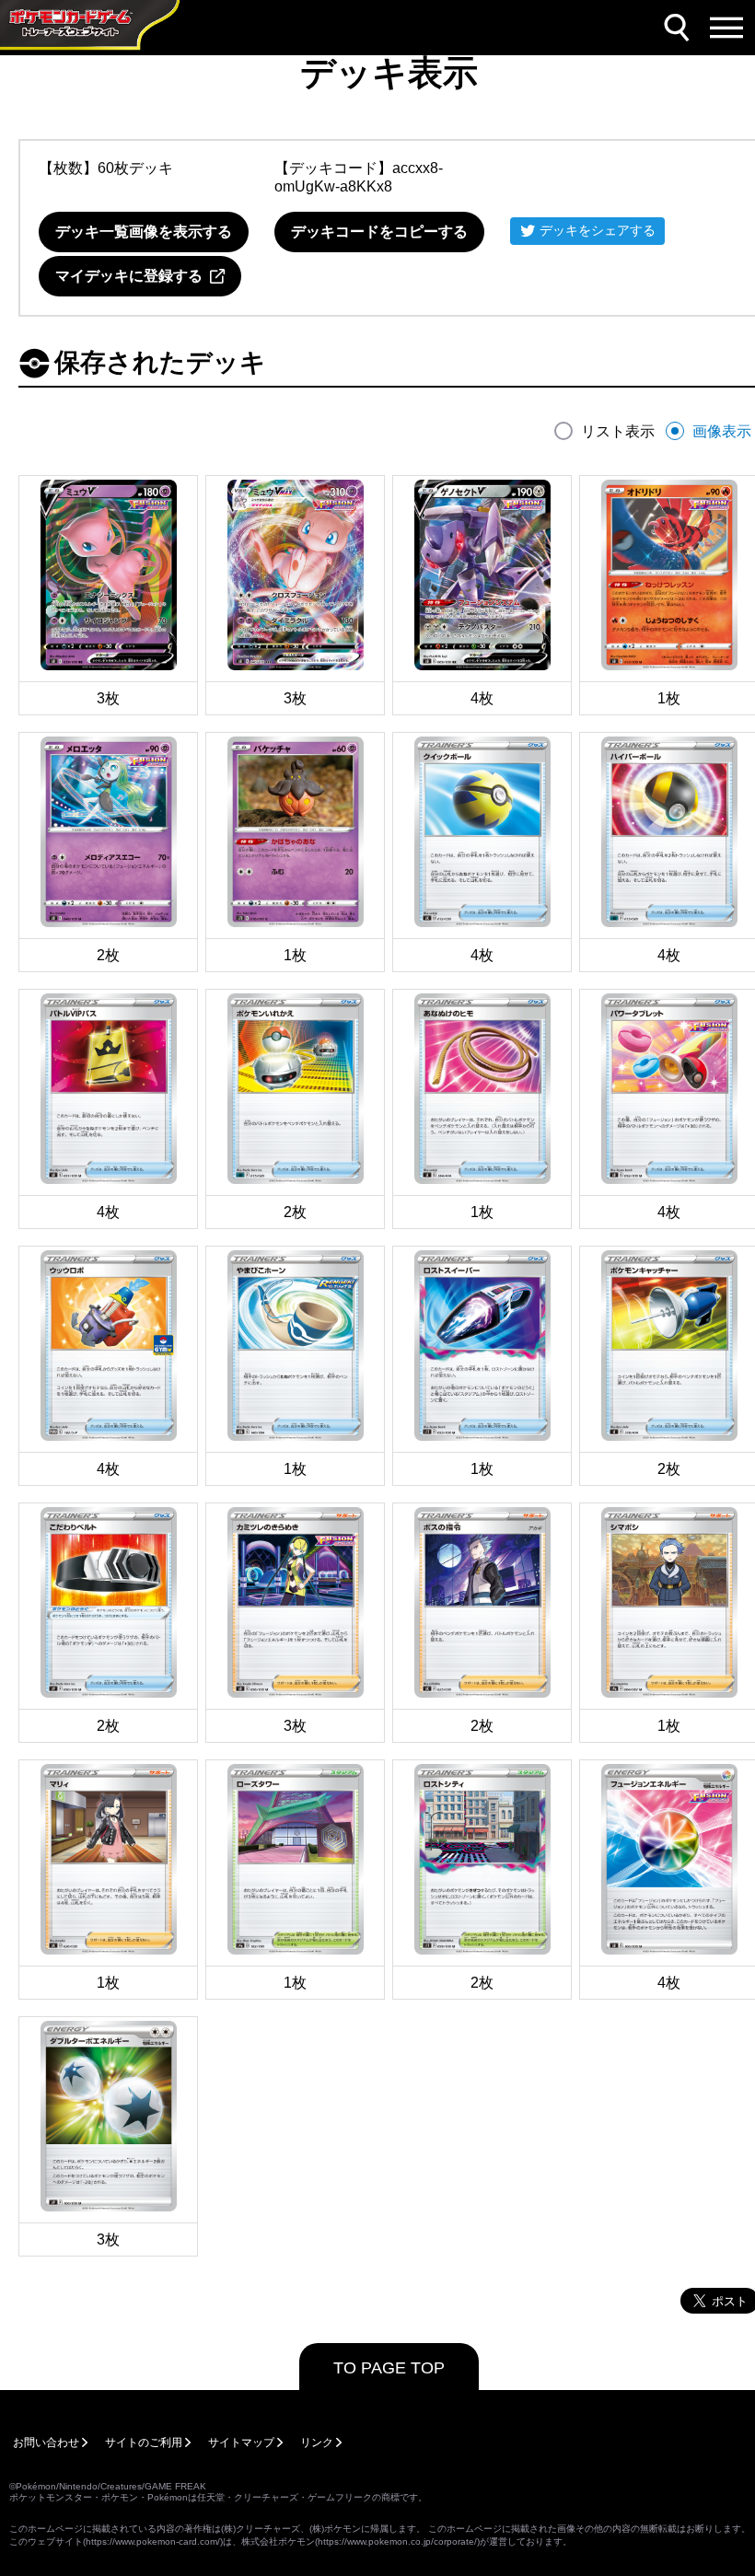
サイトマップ (241, 2443)
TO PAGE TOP (389, 2368)
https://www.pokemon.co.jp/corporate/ (397, 2541)
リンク (317, 2443)
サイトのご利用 (144, 2443)
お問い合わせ (46, 2443)
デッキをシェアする (598, 230)
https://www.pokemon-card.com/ (153, 2541)
